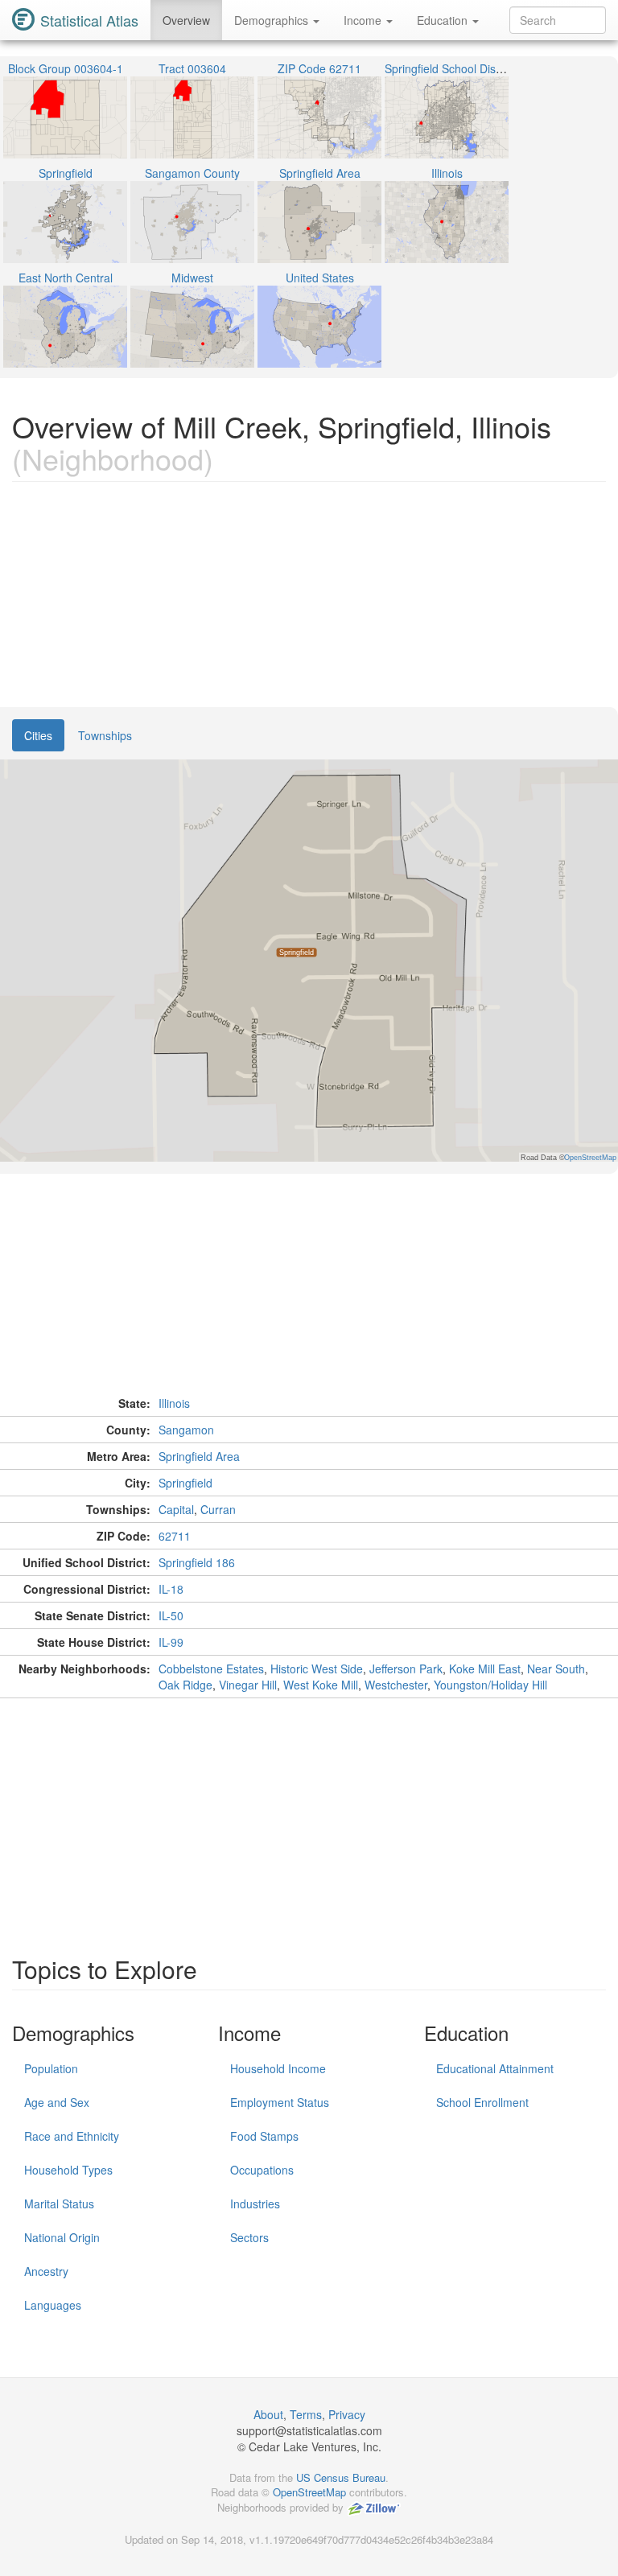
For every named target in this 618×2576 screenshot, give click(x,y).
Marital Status (59, 2204)
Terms (306, 2414)
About (268, 2414)
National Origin (62, 2237)
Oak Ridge (185, 1685)
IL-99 (171, 1642)
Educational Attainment (495, 2068)
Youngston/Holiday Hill (490, 1685)
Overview (186, 20)
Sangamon (186, 1430)
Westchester (396, 1685)
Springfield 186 (197, 1562)
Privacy (347, 2414)
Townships (105, 735)
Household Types (68, 2170)
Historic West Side (317, 1669)
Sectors (249, 2237)
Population (51, 2068)
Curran (218, 1509)
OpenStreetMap (309, 2492)
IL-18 (171, 1589)
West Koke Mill (321, 1685)
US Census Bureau (341, 2477)
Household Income (278, 2068)
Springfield (185, 1483)
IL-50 (171, 1615)
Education (444, 20)
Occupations (262, 2170)
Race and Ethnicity (72, 2136)
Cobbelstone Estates (211, 1669)
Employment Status (280, 2102)
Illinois (174, 1403)
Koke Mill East (485, 1669)
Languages (53, 2305)
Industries (255, 2204)
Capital (176, 1509)
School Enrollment (482, 2102)
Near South (556, 1669)
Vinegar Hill (248, 1685)
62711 (175, 1536)
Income (364, 20)
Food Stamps (264, 2136)
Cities (38, 735)
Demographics (273, 20)
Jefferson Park (406, 1669)
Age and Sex (57, 2102)
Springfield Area (199, 1456)
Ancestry (46, 2271)
